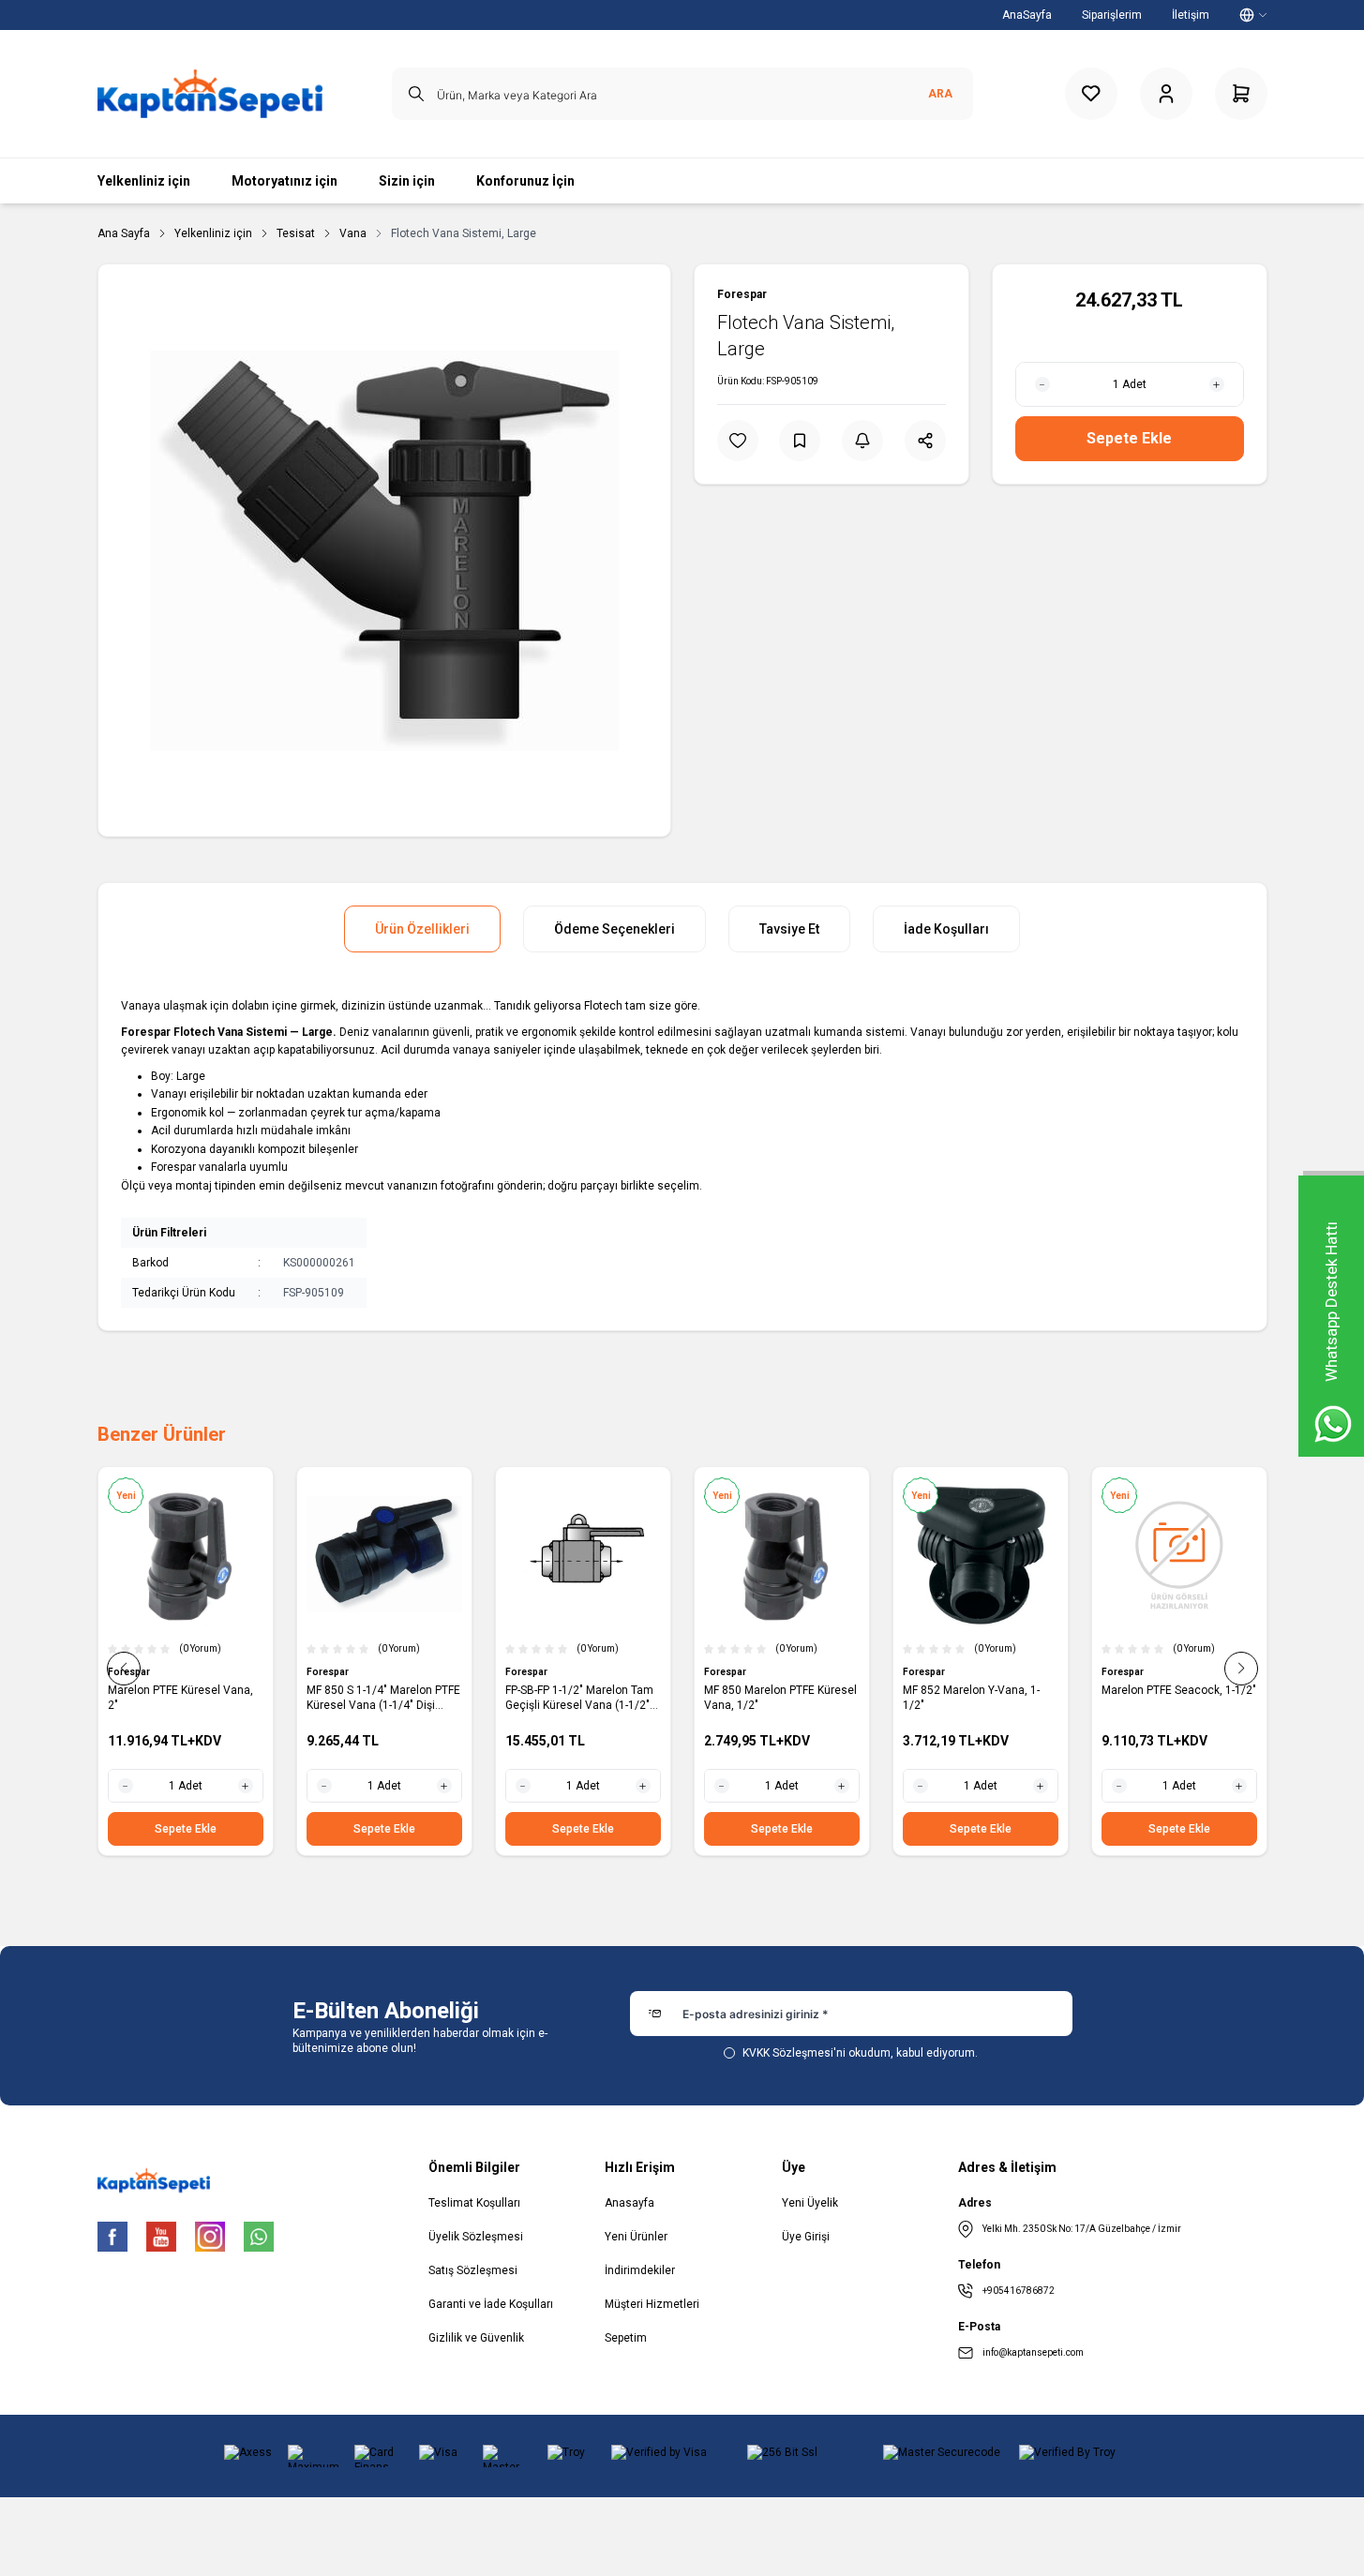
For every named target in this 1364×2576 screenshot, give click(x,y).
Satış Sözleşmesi (473, 2270)
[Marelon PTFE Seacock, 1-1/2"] (1179, 1554)
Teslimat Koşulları (474, 2203)
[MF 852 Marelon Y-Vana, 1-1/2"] (981, 1554)
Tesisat (296, 233)
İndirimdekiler (640, 2270)
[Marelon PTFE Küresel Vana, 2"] (186, 1554)
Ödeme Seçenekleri (615, 929)
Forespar (742, 294)
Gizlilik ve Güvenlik (476, 2338)
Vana (353, 233)
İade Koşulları (946, 929)
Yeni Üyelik (810, 2203)
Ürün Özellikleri (422, 929)
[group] (384, 550)
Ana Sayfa (124, 233)
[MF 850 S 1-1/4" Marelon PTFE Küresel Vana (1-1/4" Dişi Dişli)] (384, 1554)
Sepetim (626, 2338)
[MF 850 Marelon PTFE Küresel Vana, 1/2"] (782, 1554)
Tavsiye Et (789, 929)
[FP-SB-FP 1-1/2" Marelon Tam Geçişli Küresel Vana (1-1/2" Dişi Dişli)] (583, 1554)
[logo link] (210, 94)
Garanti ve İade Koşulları (491, 2304)
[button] (124, 1669)
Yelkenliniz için (213, 233)
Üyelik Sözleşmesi (476, 2237)
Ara (940, 94)
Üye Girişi (806, 2237)
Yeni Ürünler (636, 2237)
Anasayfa (630, 2203)
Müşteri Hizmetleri (652, 2304)
